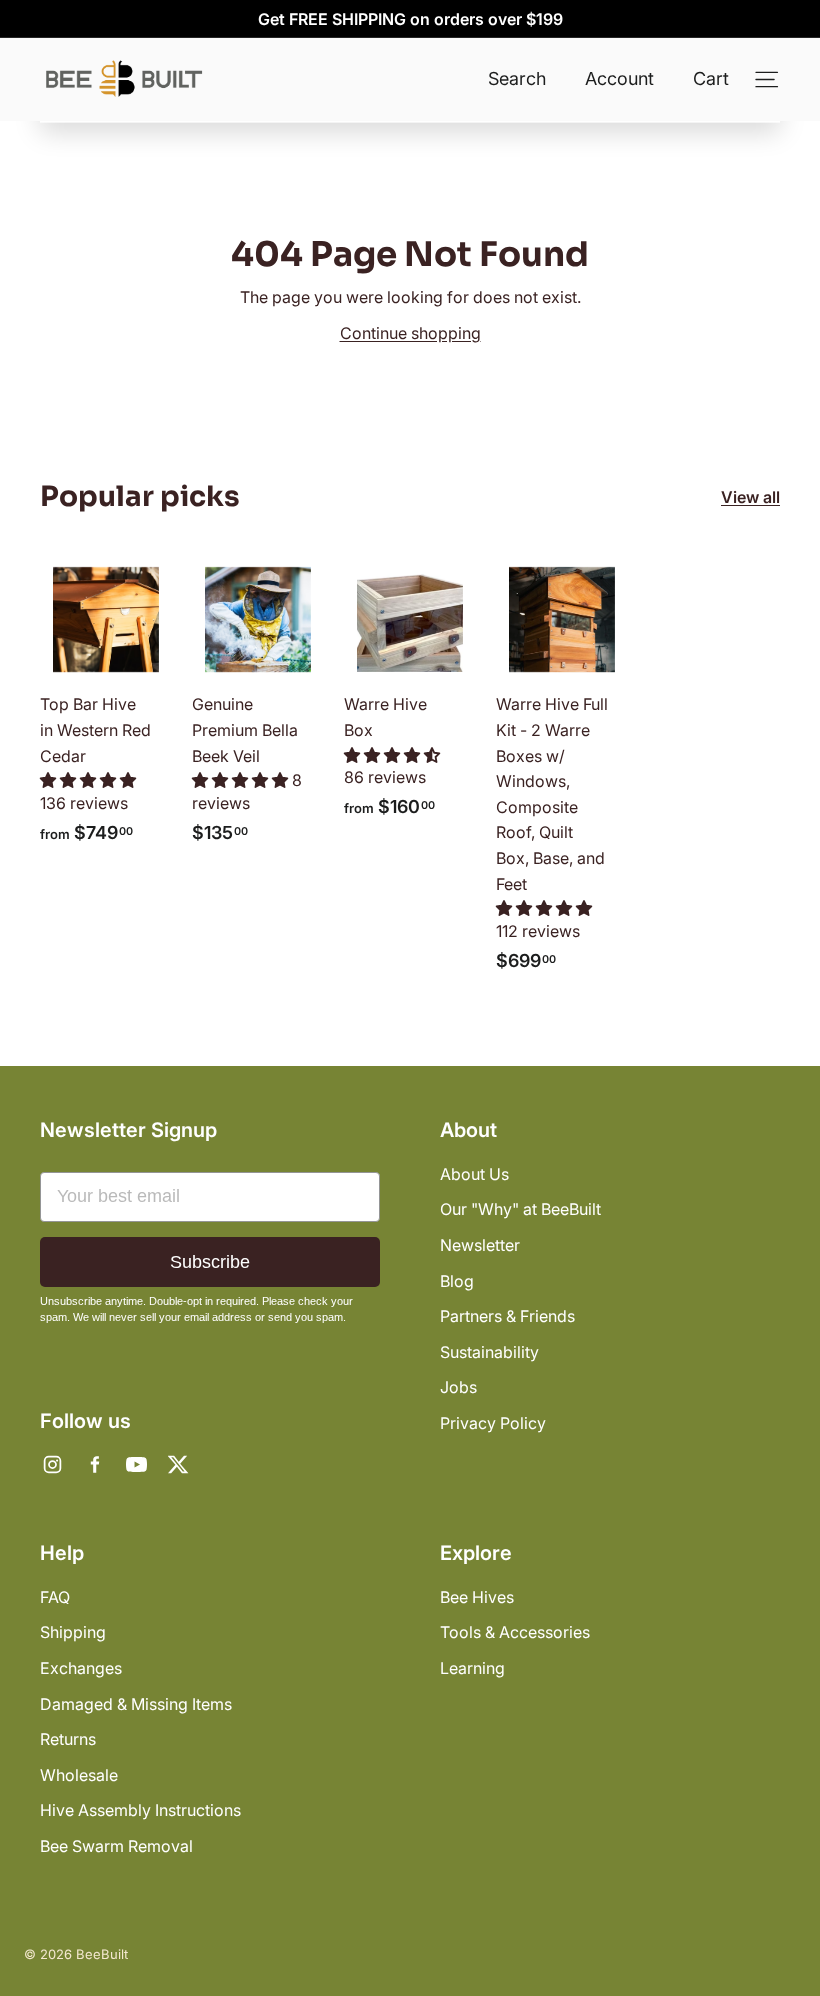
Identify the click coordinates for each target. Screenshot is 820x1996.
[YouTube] (136, 1465)
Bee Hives (477, 1597)
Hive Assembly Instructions (140, 1810)
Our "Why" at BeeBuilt (520, 1209)
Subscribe (210, 1262)
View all (750, 497)
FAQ (55, 1597)
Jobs (458, 1387)
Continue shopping (410, 333)
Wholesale (79, 1775)
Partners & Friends (507, 1316)
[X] (178, 1465)
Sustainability (489, 1352)
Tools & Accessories (515, 1632)
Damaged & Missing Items (136, 1704)
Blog (457, 1281)
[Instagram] (52, 1465)
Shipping (73, 1632)
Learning (472, 1668)
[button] (88, 780)
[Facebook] (94, 1465)
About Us (474, 1174)
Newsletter (480, 1245)
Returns (68, 1739)
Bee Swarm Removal (116, 1846)
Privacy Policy (493, 1423)
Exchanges (81, 1668)
